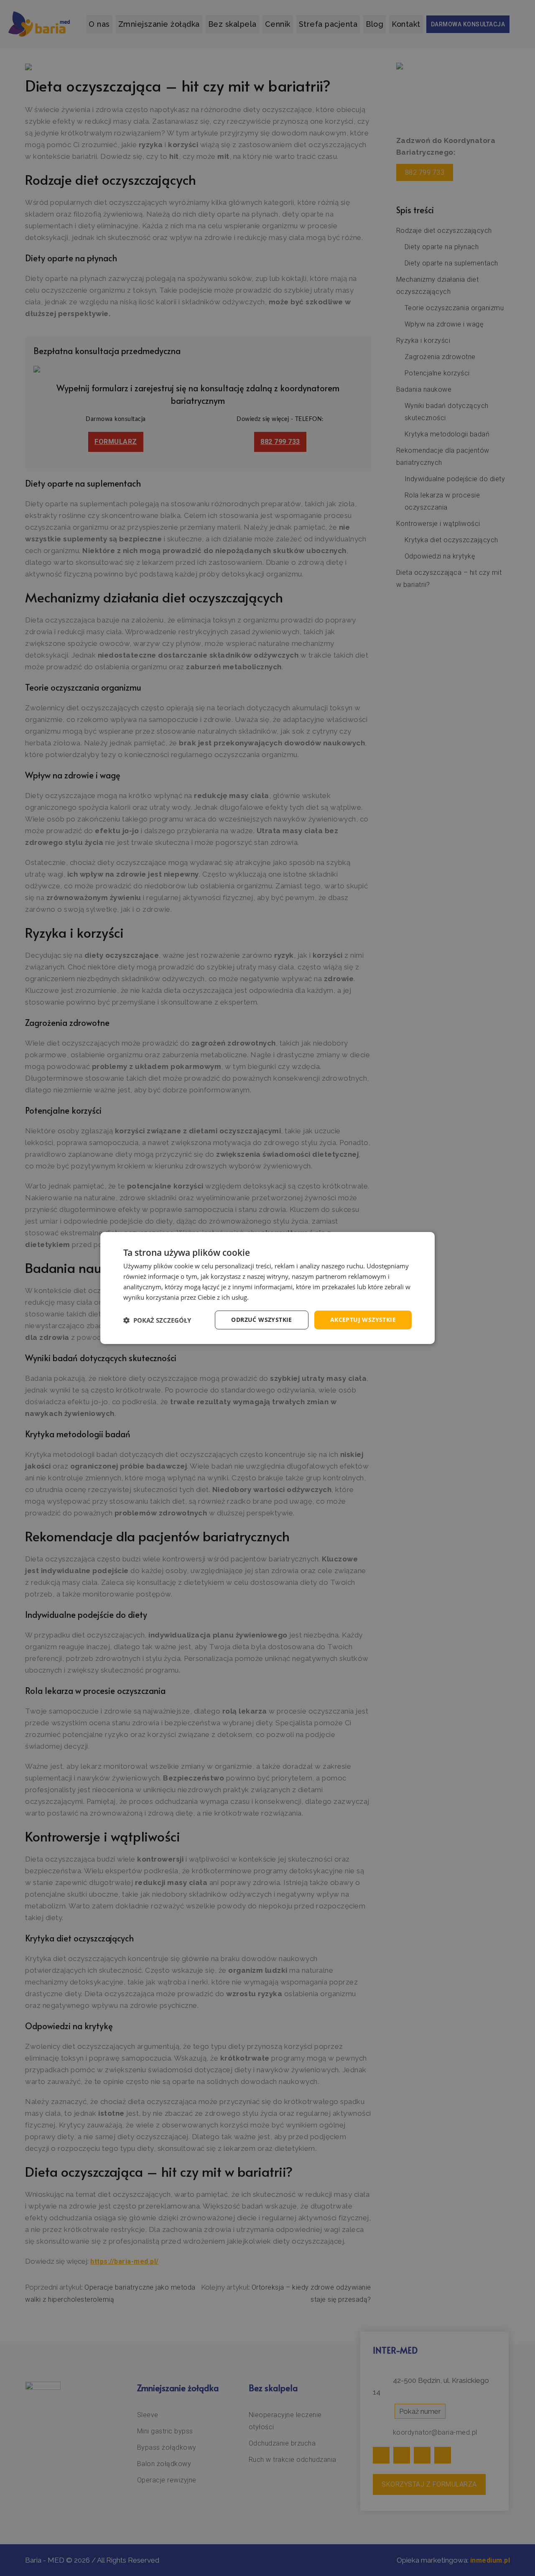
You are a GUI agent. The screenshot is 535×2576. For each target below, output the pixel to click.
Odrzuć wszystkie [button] (261, 1320)
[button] (157, 1320)
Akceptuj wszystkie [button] (363, 1320)
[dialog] (267, 1288)
